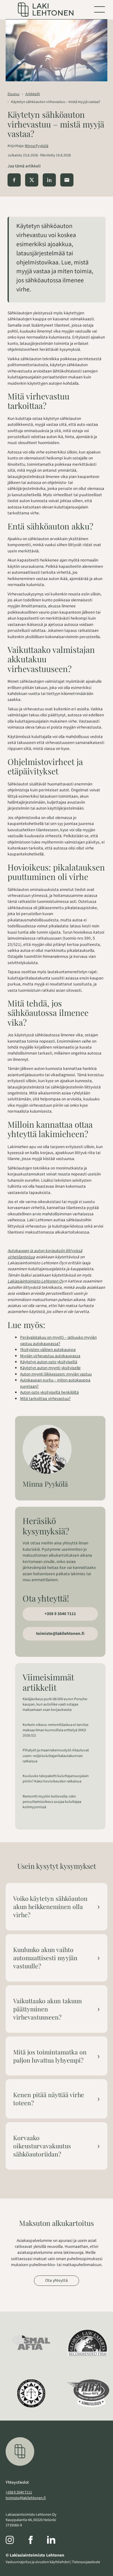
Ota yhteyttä (56, 2280)
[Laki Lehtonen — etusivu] (46, 10)
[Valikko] (100, 9)
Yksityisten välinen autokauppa (48, 1350)
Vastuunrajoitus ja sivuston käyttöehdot (38, 2562)
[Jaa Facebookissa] (14, 180)
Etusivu (13, 94)
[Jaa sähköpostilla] (67, 180)
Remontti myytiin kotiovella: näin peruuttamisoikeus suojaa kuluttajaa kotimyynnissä (52, 1802)
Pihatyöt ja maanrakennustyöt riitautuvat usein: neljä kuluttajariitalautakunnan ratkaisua (56, 1756)
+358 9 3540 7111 (60, 1614)
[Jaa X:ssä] (32, 180)
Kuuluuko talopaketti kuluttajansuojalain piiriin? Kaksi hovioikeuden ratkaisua (56, 1779)
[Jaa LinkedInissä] (49, 180)
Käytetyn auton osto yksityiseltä (49, 1362)
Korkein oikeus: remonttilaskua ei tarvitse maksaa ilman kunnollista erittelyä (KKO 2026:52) (56, 1730)
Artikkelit (33, 94)
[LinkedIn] (57, 2541)
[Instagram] (16, 2541)
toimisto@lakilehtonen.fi (60, 1633)
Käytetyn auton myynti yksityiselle (50, 1368)
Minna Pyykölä (37, 146)
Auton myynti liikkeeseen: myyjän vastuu (56, 1374)
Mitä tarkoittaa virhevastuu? (45, 1399)
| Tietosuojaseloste (85, 2562)
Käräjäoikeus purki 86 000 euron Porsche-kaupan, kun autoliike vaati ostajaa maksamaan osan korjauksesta (55, 1704)
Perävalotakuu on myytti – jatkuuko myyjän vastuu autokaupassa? (58, 1340)
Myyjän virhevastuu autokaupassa (50, 1356)
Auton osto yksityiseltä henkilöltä (49, 1392)
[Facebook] (37, 2541)
